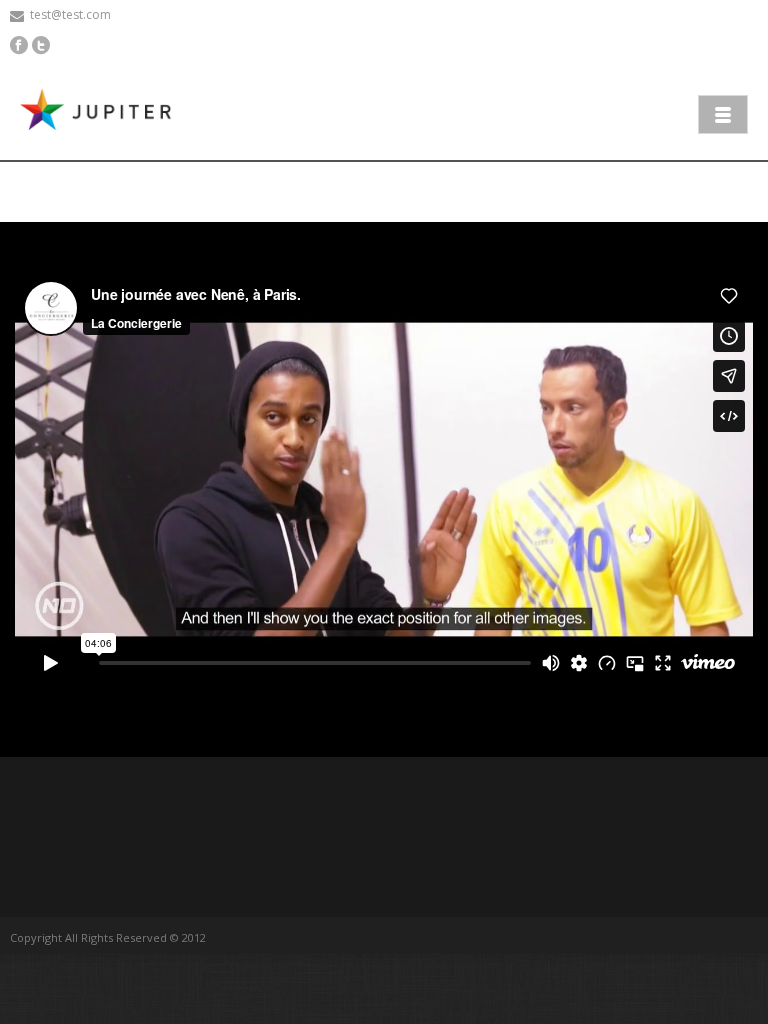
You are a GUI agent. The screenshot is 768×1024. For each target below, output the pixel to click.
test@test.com (70, 14)
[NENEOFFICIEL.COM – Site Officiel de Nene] (100, 112)
